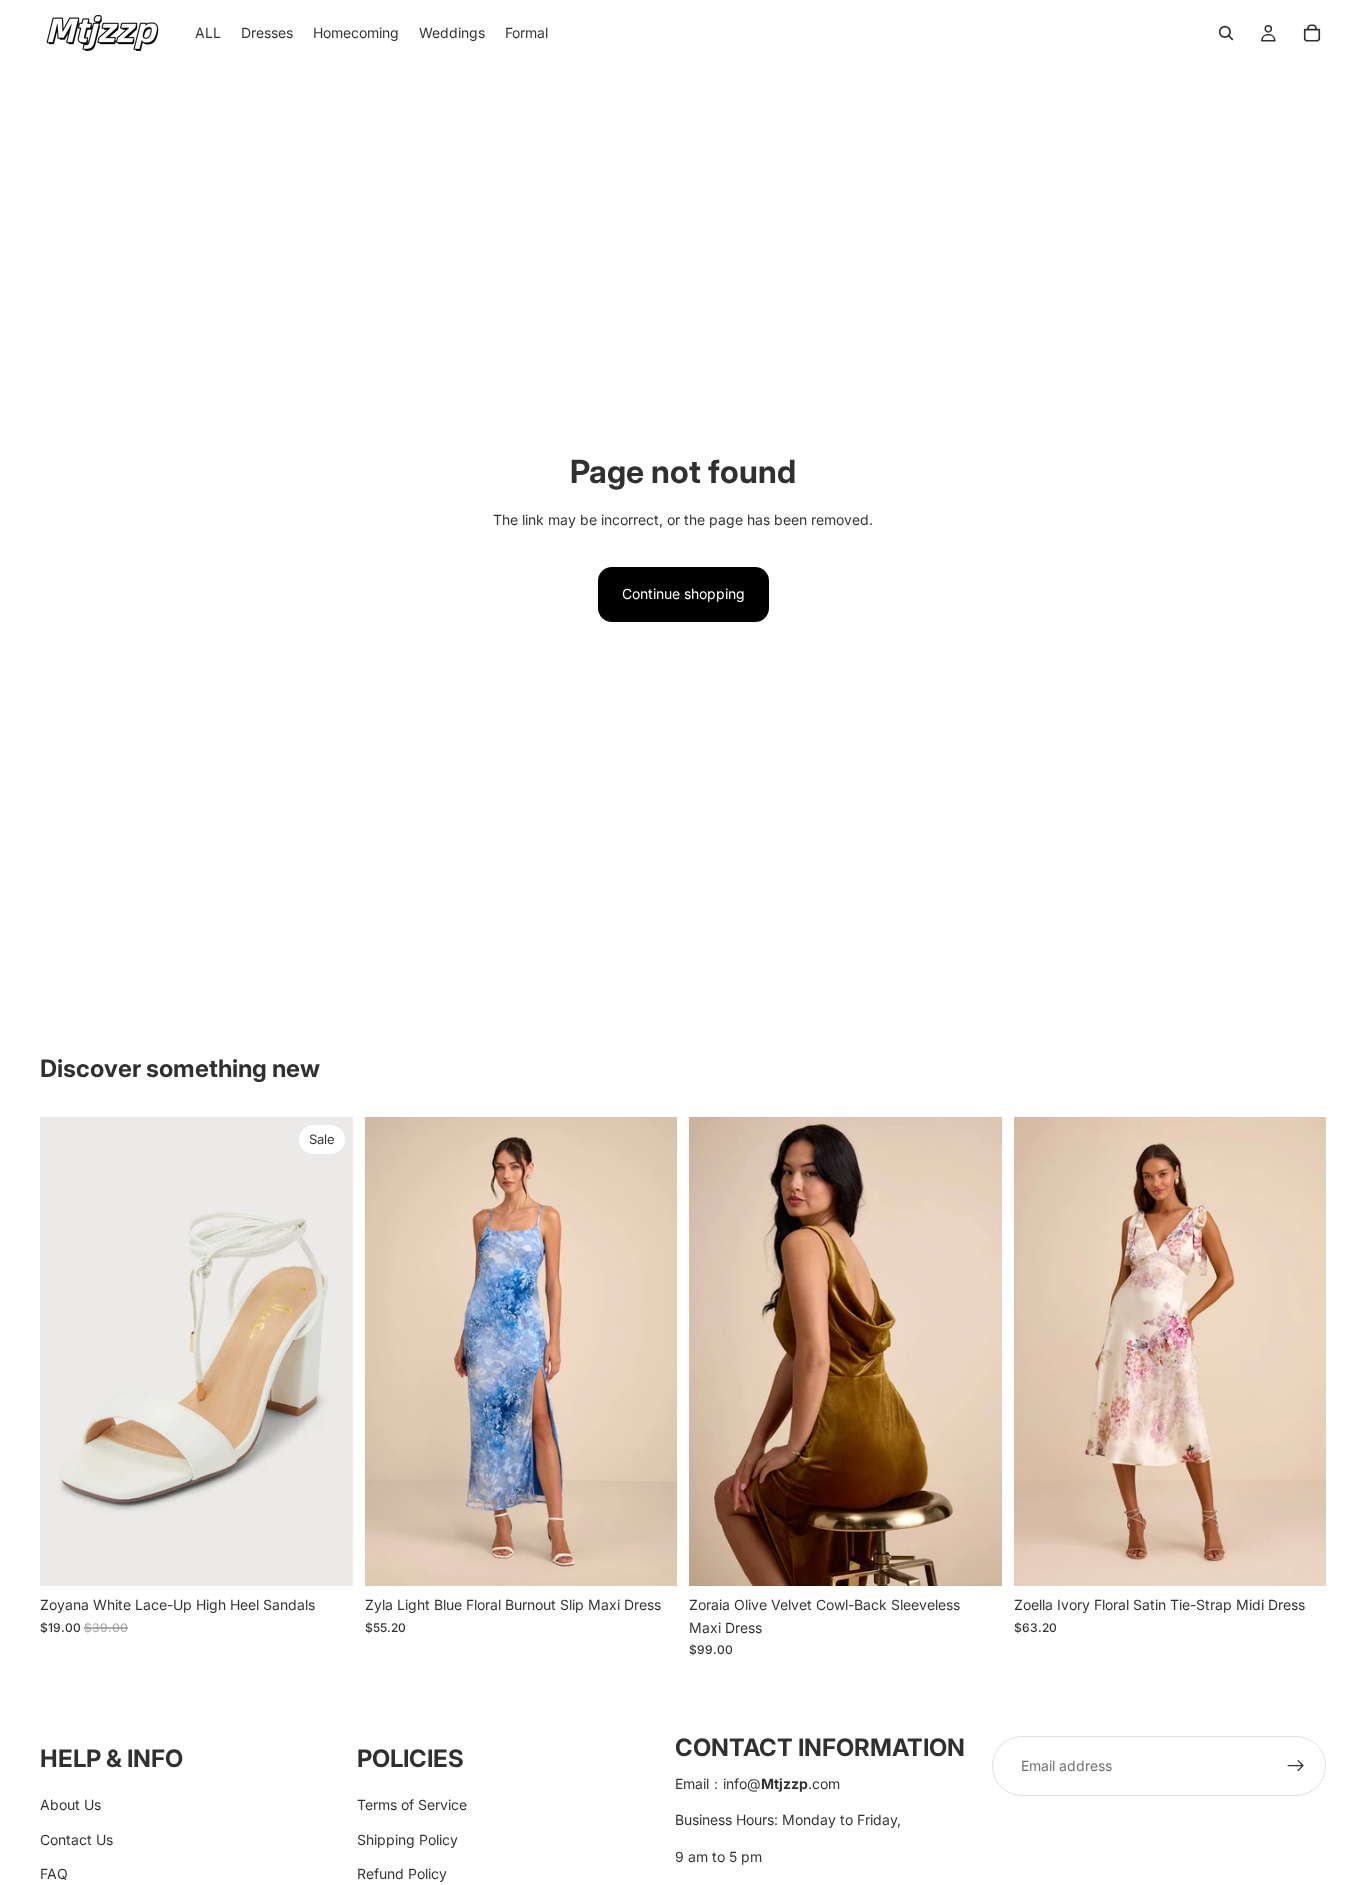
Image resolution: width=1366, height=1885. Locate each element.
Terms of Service (412, 1804)
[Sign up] (1296, 1766)
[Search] (1226, 33)
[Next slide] (323, 1352)
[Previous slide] (70, 1352)
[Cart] (1312, 33)
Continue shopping (683, 593)
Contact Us (76, 1838)
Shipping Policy (407, 1838)
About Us (70, 1804)
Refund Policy (402, 1873)
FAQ (54, 1873)
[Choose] (322, 1556)
